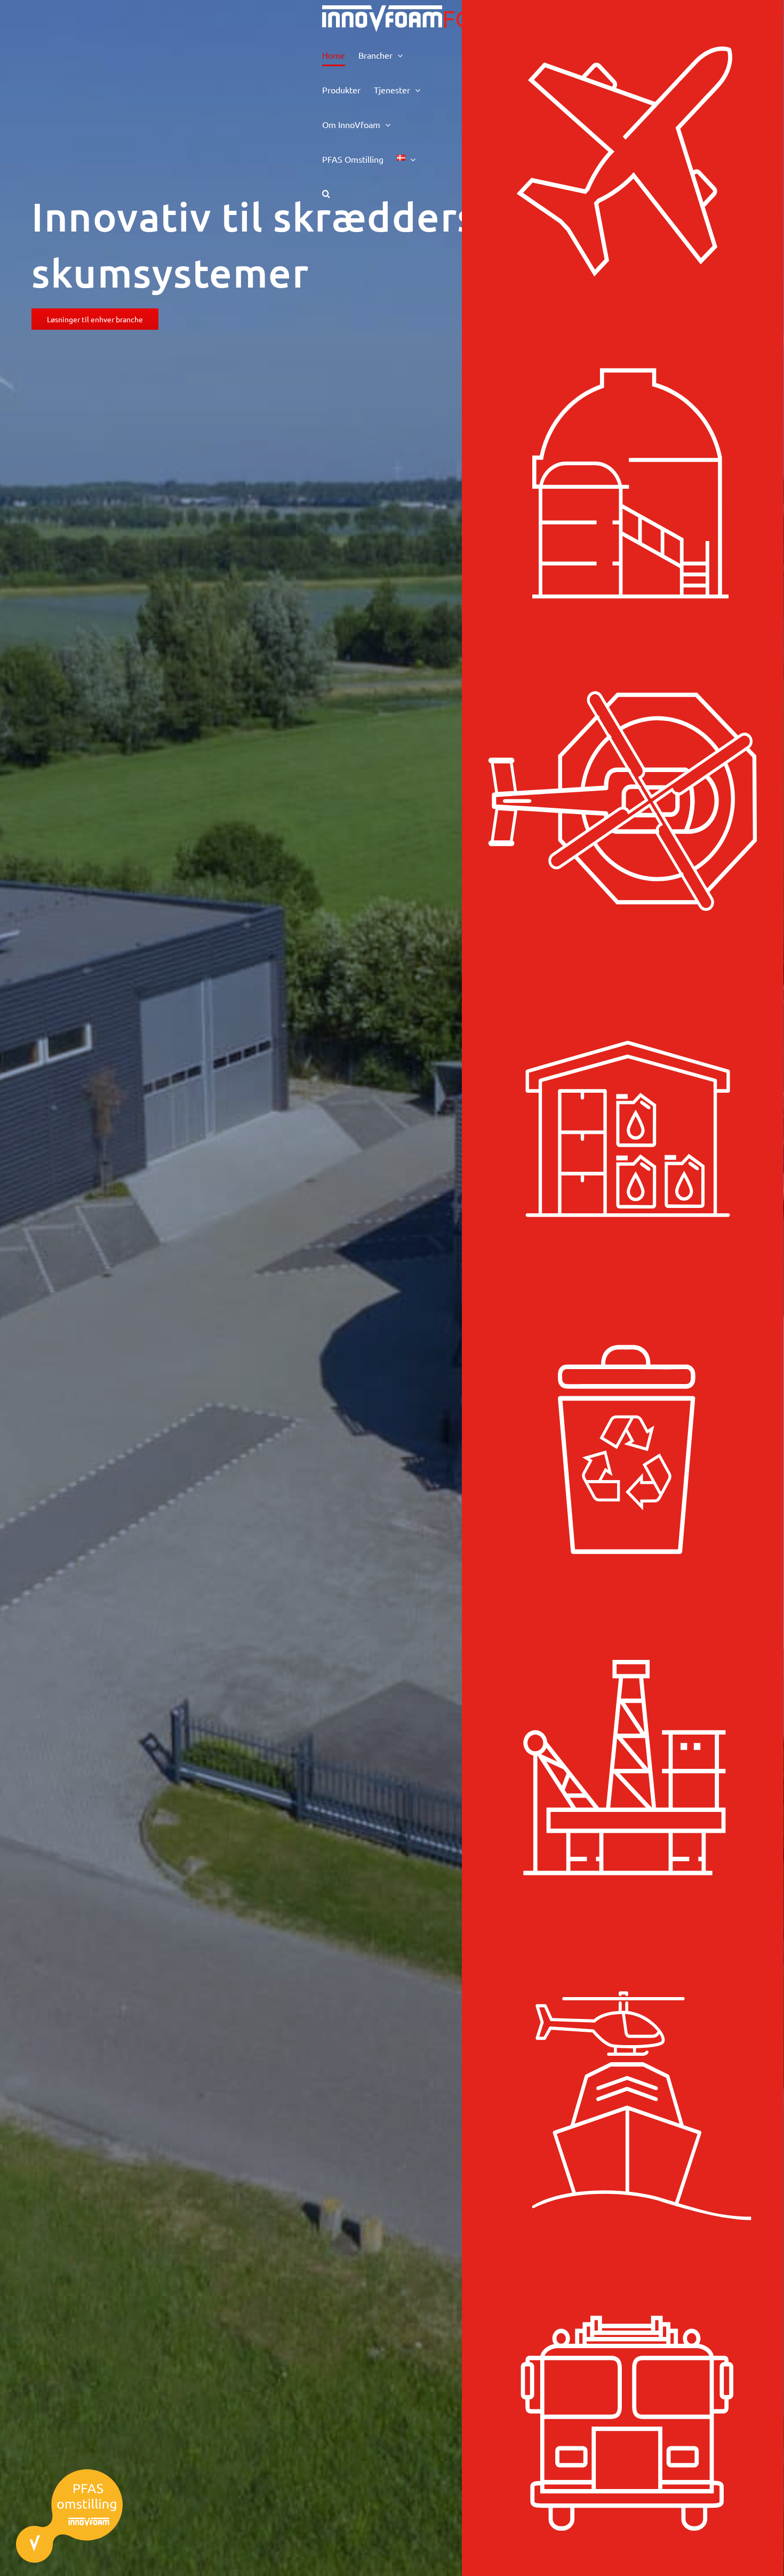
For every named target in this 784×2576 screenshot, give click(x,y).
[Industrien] (623, 483)
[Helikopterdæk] (623, 805)
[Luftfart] (623, 161)
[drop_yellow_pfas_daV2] (69, 2473)
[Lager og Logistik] (623, 1127)
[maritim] (623, 2093)
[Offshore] (623, 1771)
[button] (326, 193)
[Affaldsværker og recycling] (623, 1449)
